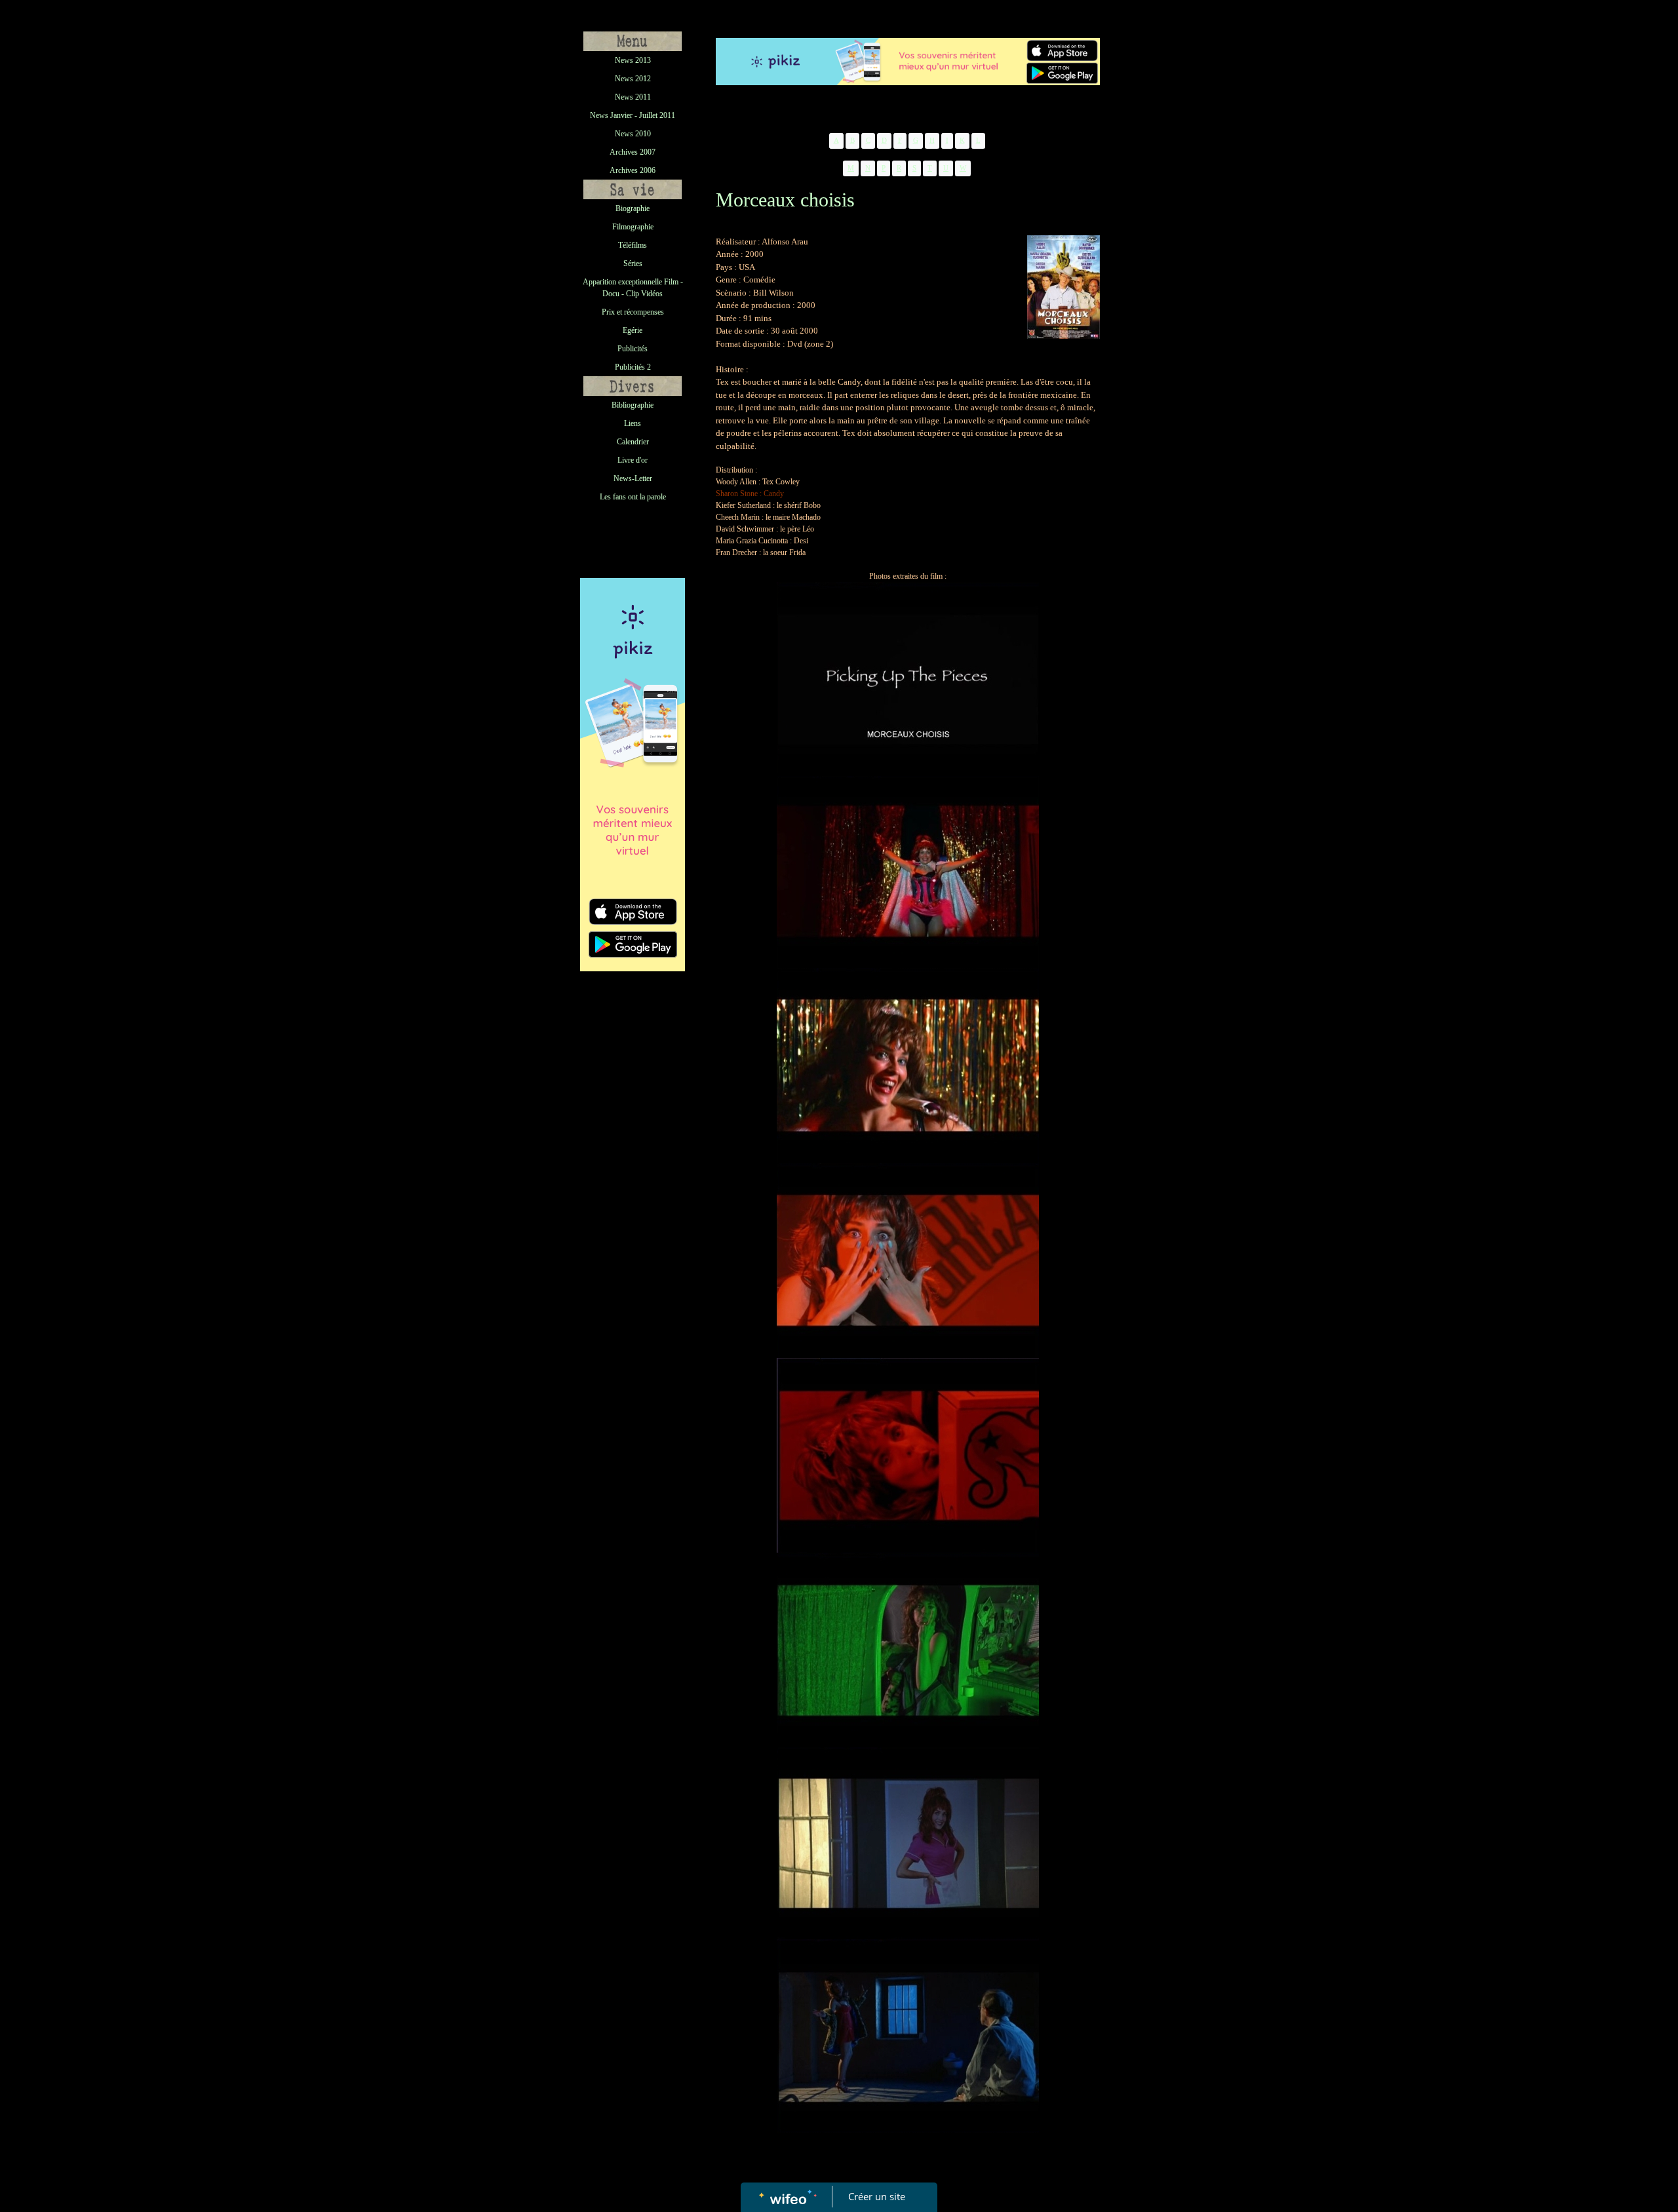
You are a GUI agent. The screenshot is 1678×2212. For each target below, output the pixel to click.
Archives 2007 (633, 152)
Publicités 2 (633, 367)
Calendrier (633, 442)
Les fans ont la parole (633, 497)
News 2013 (633, 60)
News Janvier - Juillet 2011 (633, 115)
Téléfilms (633, 245)
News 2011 (633, 97)
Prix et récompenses (633, 312)
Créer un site (877, 2196)
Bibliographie (633, 405)
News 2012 (633, 79)
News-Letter (633, 478)
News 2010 (633, 134)
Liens (633, 423)
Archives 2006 (633, 170)
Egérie (633, 330)
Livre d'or (633, 460)
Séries (633, 263)
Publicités (633, 349)
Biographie (633, 208)
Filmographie (633, 227)
